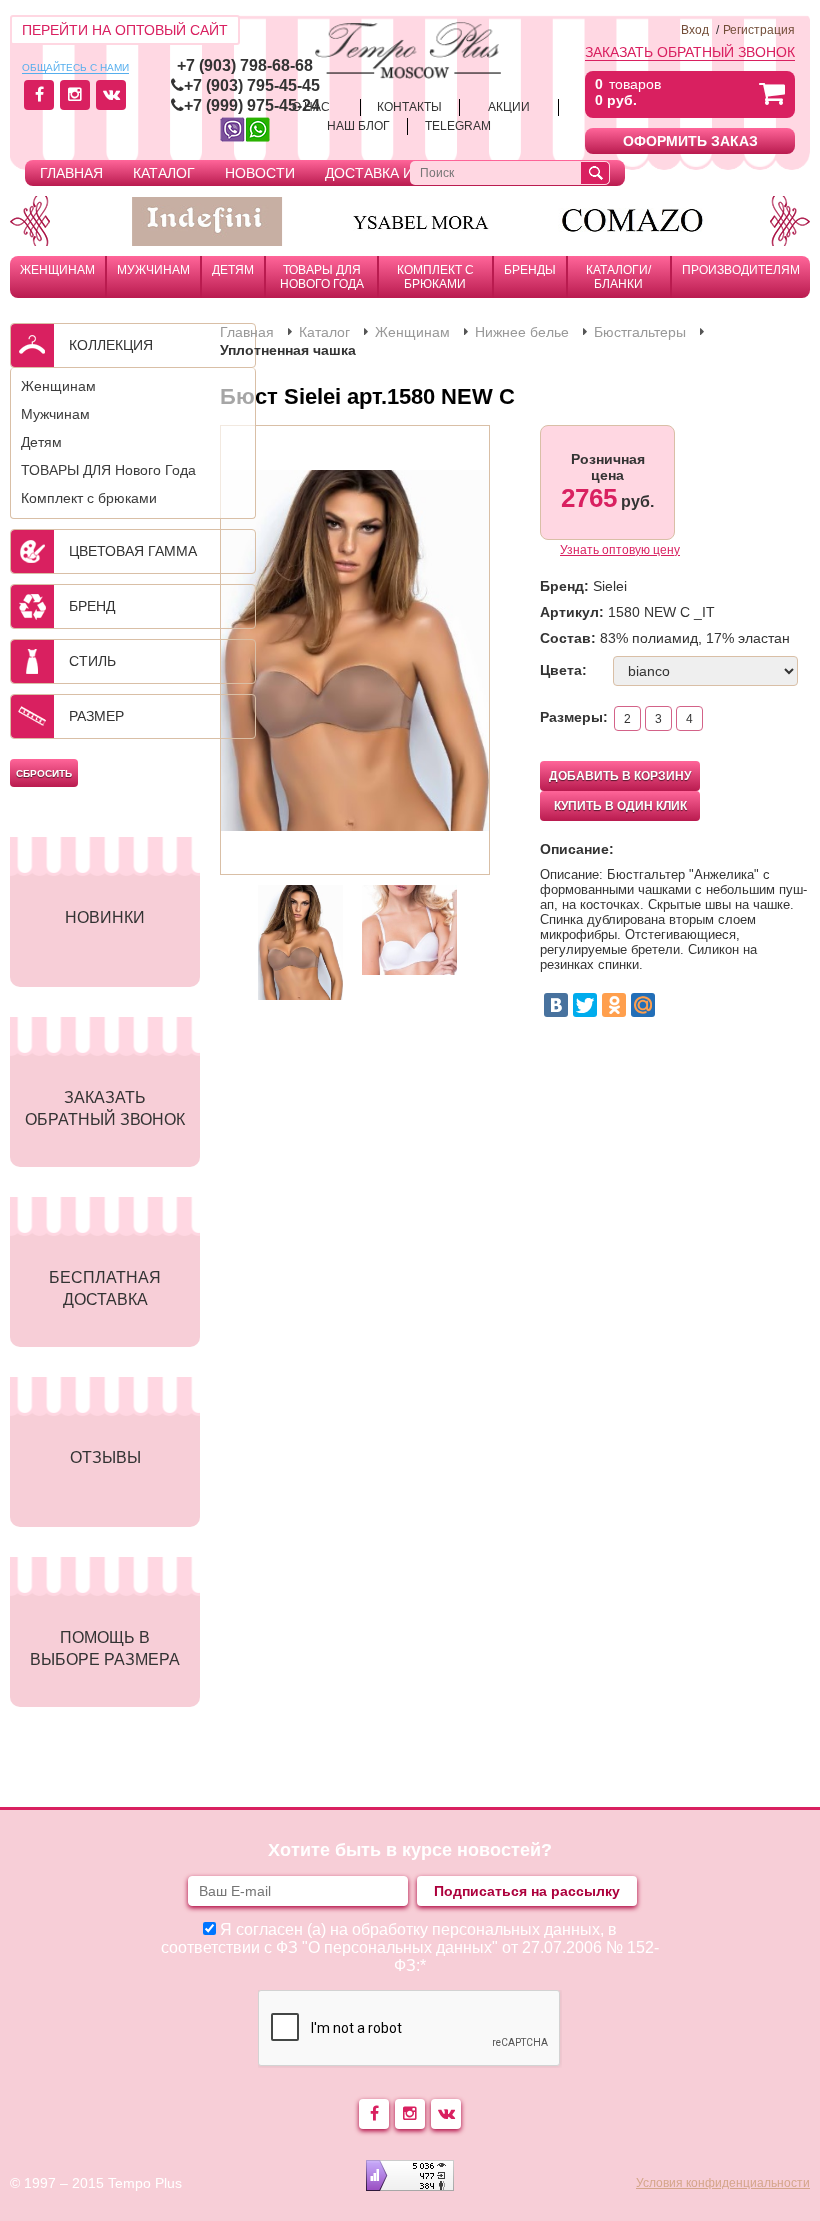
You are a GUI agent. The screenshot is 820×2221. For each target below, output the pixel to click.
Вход (695, 30)
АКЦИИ (509, 107)
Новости (260, 173)
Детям (233, 270)
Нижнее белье (522, 332)
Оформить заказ (690, 141)
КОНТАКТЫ (409, 107)
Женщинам (57, 270)
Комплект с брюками (435, 277)
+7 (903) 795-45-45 (252, 85)
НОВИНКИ (105, 917)
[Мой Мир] (643, 1005)
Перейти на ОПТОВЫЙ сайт (125, 30)
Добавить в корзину (620, 776)
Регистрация (759, 30)
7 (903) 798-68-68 (249, 65)
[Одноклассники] (614, 1005)
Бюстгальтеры (640, 332)
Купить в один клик (620, 806)
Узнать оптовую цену (620, 550)
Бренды (530, 270)
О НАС (311, 107)
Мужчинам (153, 270)
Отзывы (105, 1457)
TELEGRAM (458, 126)
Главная (71, 173)
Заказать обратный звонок (690, 52)
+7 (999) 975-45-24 (252, 105)
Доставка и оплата (399, 173)
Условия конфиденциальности (723, 2183)
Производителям (741, 270)
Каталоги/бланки (618, 277)
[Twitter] (585, 1005)
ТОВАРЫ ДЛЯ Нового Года (322, 277)
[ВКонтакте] (556, 1005)
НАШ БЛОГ (358, 126)
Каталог (164, 173)
